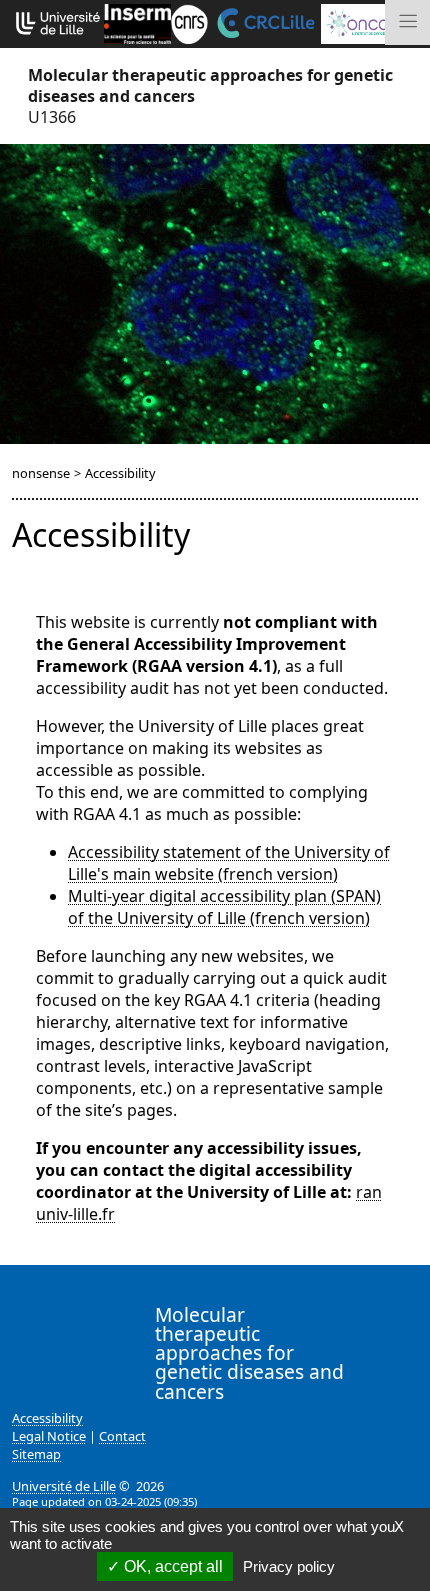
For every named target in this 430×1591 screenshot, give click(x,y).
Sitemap (36, 1454)
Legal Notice (49, 1436)
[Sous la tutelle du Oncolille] (369, 22)
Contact (122, 1436)
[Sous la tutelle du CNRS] (189, 22)
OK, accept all (171, 1566)
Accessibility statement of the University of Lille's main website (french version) (229, 863)
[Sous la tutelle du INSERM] (137, 22)
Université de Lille (64, 1486)
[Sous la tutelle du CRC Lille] (264, 22)
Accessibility (47, 1418)
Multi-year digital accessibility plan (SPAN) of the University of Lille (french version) (224, 907)
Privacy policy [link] (289, 1566)
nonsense (41, 473)
